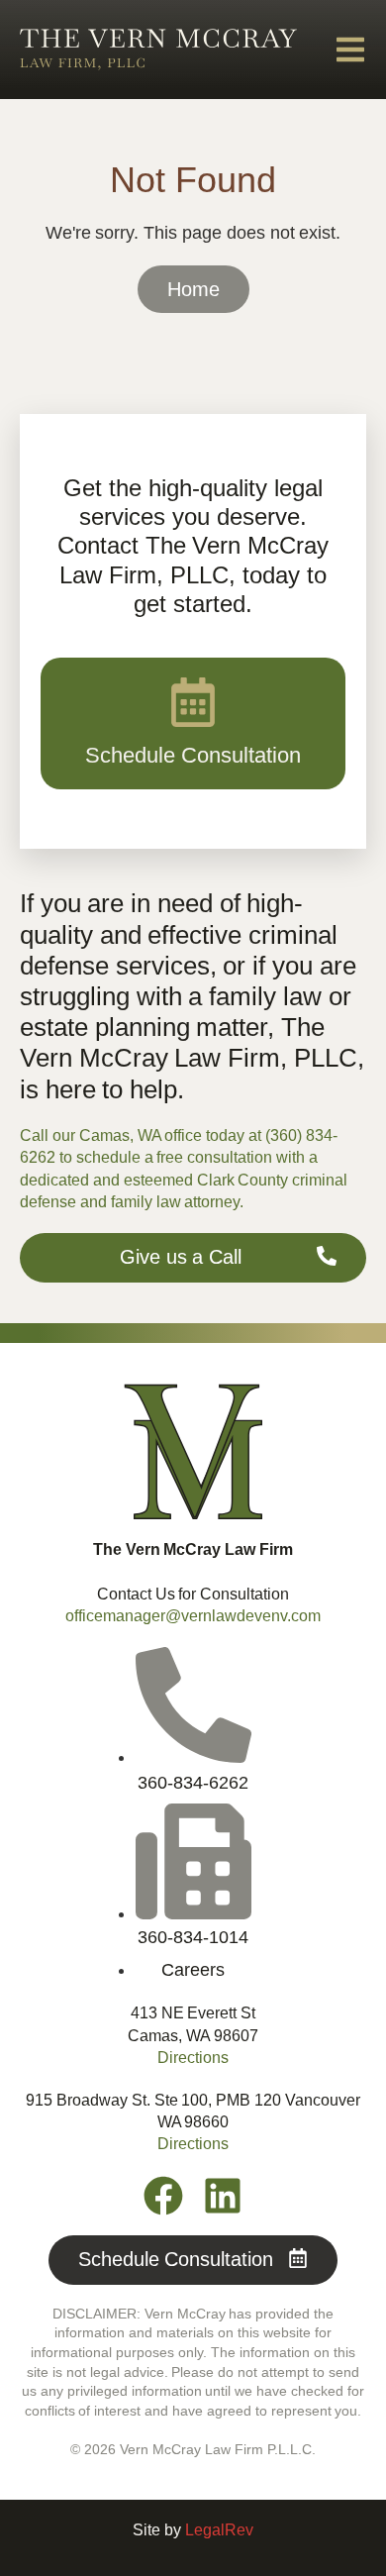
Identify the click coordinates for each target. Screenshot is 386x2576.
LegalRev (219, 2530)
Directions (193, 2058)
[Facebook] (163, 2196)
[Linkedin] (223, 2196)
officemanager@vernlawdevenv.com (193, 1616)
